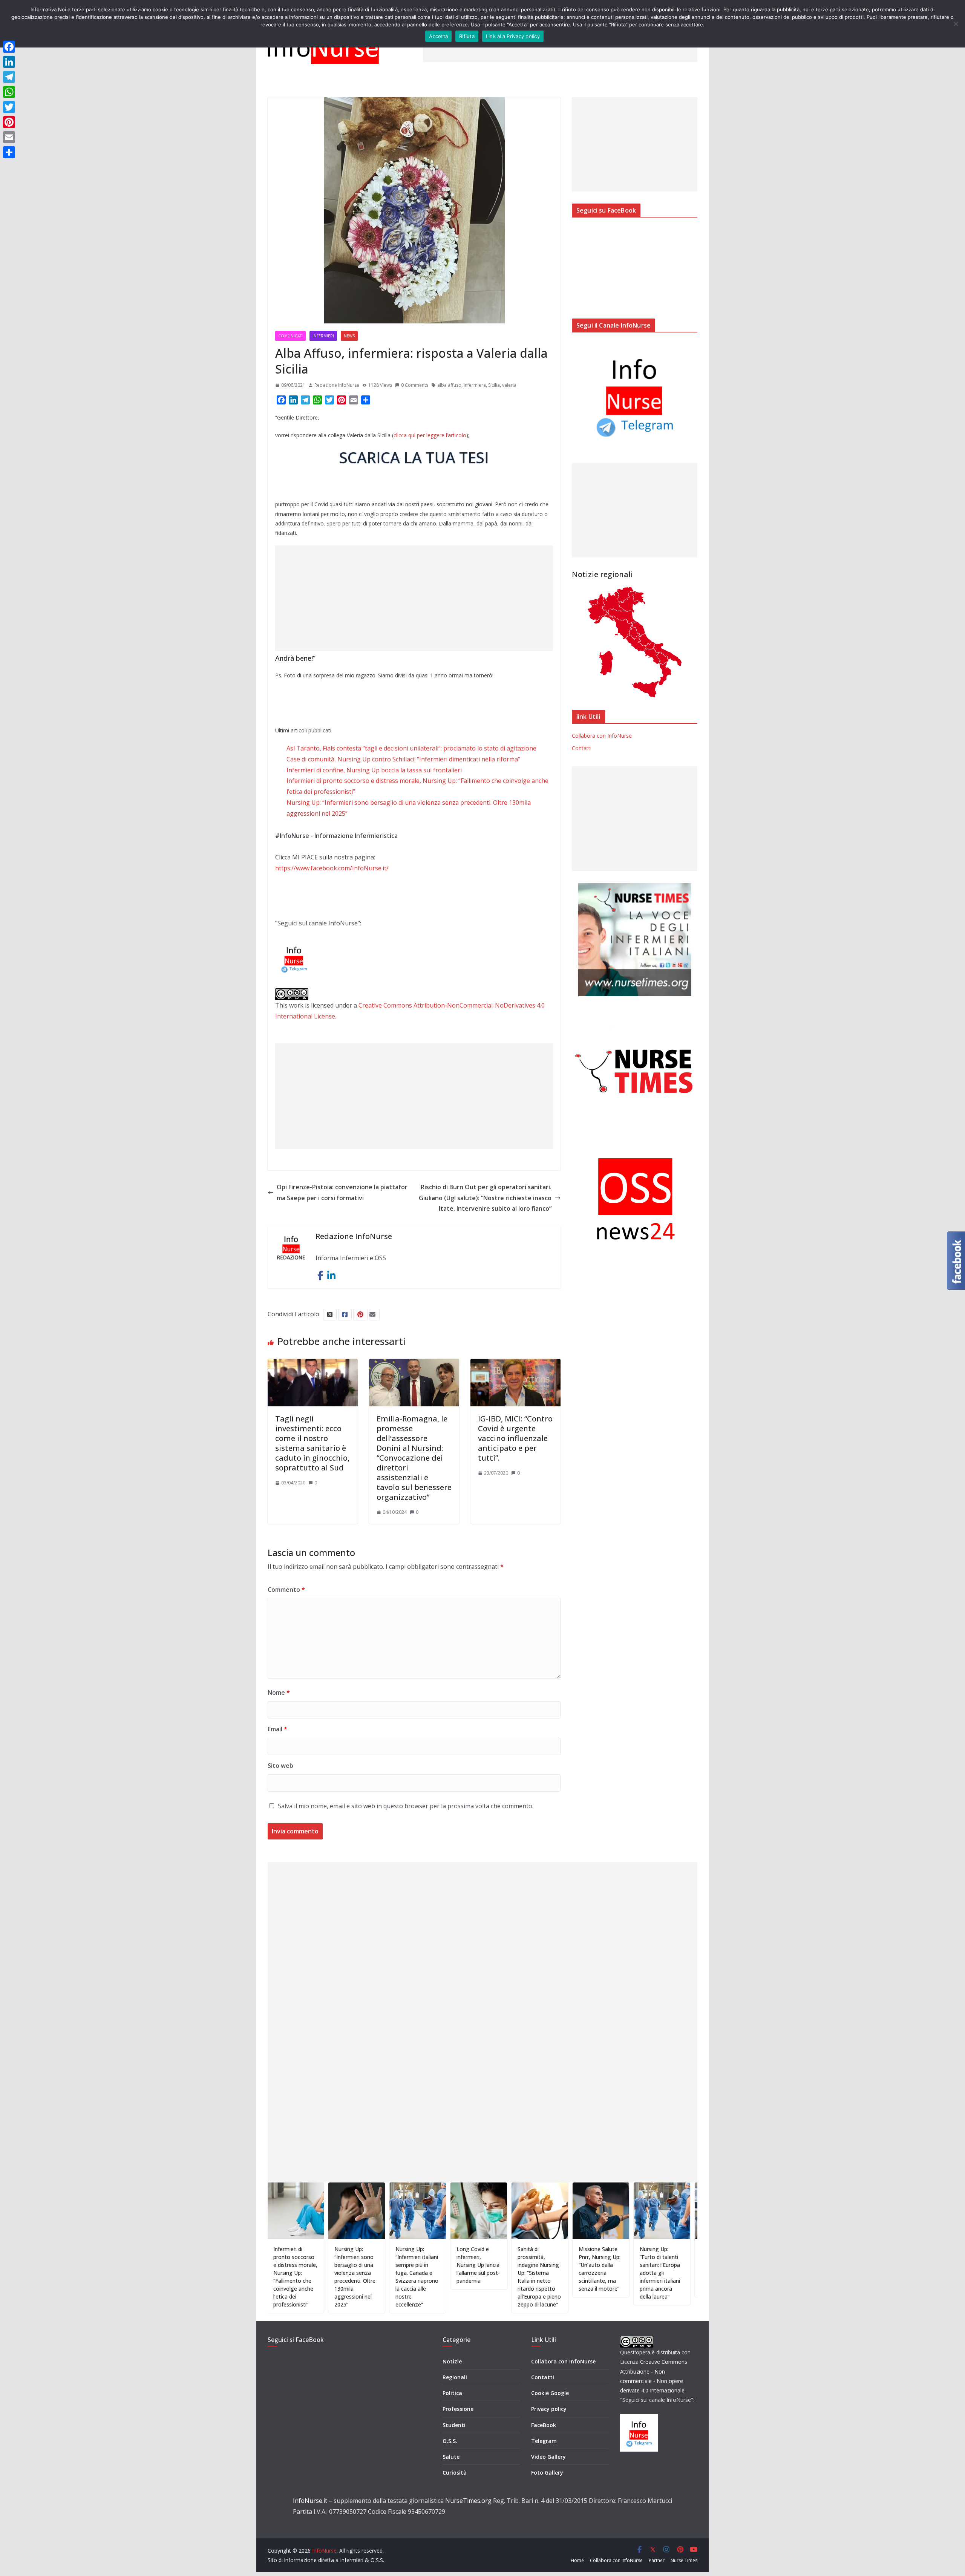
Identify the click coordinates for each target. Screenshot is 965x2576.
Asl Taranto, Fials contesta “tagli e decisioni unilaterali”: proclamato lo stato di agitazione (411, 748)
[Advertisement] (414, 598)
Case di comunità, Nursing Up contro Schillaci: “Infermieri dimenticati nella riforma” (403, 759)
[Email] (9, 137)
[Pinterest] (9, 122)
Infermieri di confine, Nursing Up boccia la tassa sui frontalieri (374, 770)
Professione (458, 2409)
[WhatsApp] (9, 92)
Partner (657, 2560)
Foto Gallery (547, 2473)
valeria (509, 385)
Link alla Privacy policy (513, 36)
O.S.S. (450, 2441)
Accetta (438, 36)
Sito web (280, 1766)
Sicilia (494, 385)
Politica (452, 2393)
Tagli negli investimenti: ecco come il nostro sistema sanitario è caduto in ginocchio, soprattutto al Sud (312, 1443)
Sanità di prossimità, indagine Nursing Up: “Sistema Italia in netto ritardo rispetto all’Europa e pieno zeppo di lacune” (454, 2277)
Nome (279, 1692)
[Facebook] (9, 47)
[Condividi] (9, 152)
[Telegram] (9, 77)
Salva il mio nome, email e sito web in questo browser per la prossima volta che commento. (406, 1806)
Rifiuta (467, 36)
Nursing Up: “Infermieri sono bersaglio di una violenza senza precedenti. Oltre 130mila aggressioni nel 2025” (270, 2277)
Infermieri (323, 336)
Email (277, 1729)
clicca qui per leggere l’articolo (430, 435)
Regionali (455, 2377)
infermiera (475, 385)
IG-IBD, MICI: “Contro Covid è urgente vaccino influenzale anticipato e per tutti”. (515, 1438)
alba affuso (449, 385)
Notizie (452, 2361)
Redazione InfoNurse (337, 385)
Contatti (582, 748)
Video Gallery (548, 2457)
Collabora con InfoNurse (602, 736)
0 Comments (415, 385)
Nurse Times (684, 2560)
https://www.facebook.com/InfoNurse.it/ (332, 868)
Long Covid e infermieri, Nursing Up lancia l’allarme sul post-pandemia (393, 2265)
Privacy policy (549, 2409)
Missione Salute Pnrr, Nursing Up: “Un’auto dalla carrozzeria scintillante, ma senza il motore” (515, 2269)
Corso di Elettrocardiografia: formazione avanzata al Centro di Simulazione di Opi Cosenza (640, 2269)
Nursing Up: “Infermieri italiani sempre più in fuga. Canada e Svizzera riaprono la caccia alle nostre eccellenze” (332, 2277)
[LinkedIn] (9, 62)
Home (577, 2560)
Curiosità (455, 2473)
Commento (286, 1590)
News (349, 336)
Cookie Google (550, 2393)
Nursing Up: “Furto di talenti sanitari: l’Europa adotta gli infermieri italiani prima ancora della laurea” (575, 2273)
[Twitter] (9, 107)
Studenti (454, 2425)
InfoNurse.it (310, 2501)
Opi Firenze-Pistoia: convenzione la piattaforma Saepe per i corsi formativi (342, 1192)
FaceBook (544, 2425)
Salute (451, 2457)
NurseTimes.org (468, 2501)
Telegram (544, 2441)
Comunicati (290, 336)
